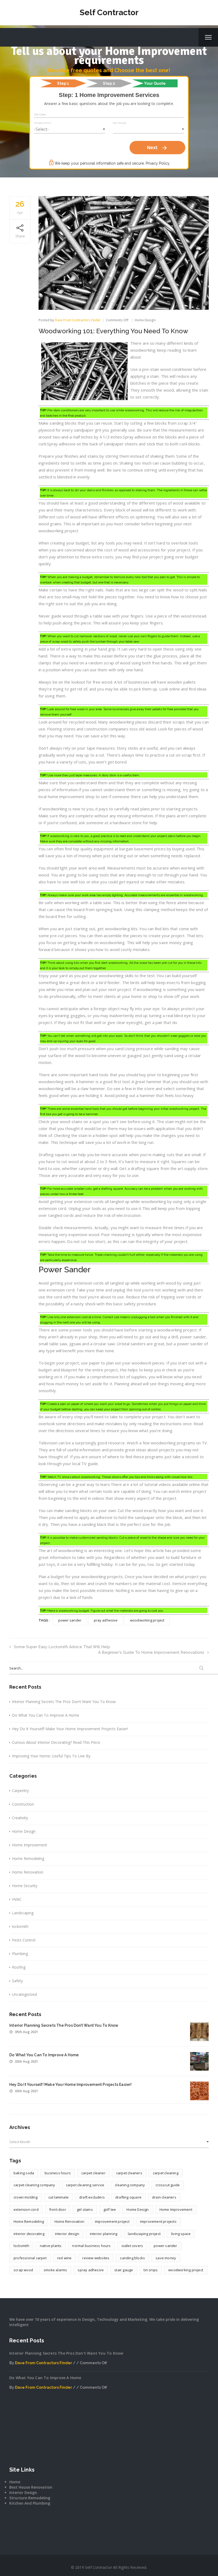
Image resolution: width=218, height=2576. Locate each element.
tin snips (151, 2270)
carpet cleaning (166, 2173)
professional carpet (30, 2258)
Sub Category (120, 123)
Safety (17, 1981)
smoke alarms (55, 2270)
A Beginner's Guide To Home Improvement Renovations (151, 1652)
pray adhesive (106, 1620)
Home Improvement (30, 1845)
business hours (58, 2173)
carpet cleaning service (85, 2185)
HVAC (17, 1899)
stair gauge (124, 2270)
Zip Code (40, 114)
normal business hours (91, 2246)
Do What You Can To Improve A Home (46, 1715)
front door (58, 2209)
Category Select (43, 123)
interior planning (104, 2234)
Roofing (19, 1967)
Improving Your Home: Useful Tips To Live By (51, 1756)
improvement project (112, 2221)
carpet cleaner (93, 2173)
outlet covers (132, 2246)
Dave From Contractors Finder (78, 320)
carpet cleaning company (34, 2185)
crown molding (26, 2197)
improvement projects (158, 2221)
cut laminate (58, 2197)
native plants (51, 2246)
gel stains (85, 2209)
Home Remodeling (28, 1858)
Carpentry (20, 1791)
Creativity (20, 1818)
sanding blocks (132, 2258)
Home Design (145, 320)
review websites (96, 2258)
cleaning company (130, 2185)
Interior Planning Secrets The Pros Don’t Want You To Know (64, 1702)
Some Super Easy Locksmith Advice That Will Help (62, 1647)
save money (166, 2258)
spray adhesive (91, 2270)
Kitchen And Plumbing (30, 2503)
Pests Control (24, 1940)
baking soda (24, 2173)
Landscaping (23, 1913)
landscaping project (144, 2234)
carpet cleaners (129, 2173)
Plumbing (20, 1954)
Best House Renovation (31, 2487)
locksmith (20, 1926)
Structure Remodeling (30, 2498)
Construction (23, 1804)
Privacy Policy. (158, 163)
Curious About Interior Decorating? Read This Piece (56, 1742)
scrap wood (23, 2270)
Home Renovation (28, 1872)
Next (157, 148)
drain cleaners (164, 2197)
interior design (67, 2234)
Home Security (25, 1886)
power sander (70, 1620)
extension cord (26, 2209)
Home (15, 2482)
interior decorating (29, 2234)
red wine (64, 2258)
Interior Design (23, 2492)
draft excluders (92, 2197)
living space (181, 2234)
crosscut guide (168, 2185)
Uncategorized (24, 1994)
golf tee (110, 2209)
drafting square (128, 2197)
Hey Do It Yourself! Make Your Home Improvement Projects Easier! (70, 1729)
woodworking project (147, 1620)
